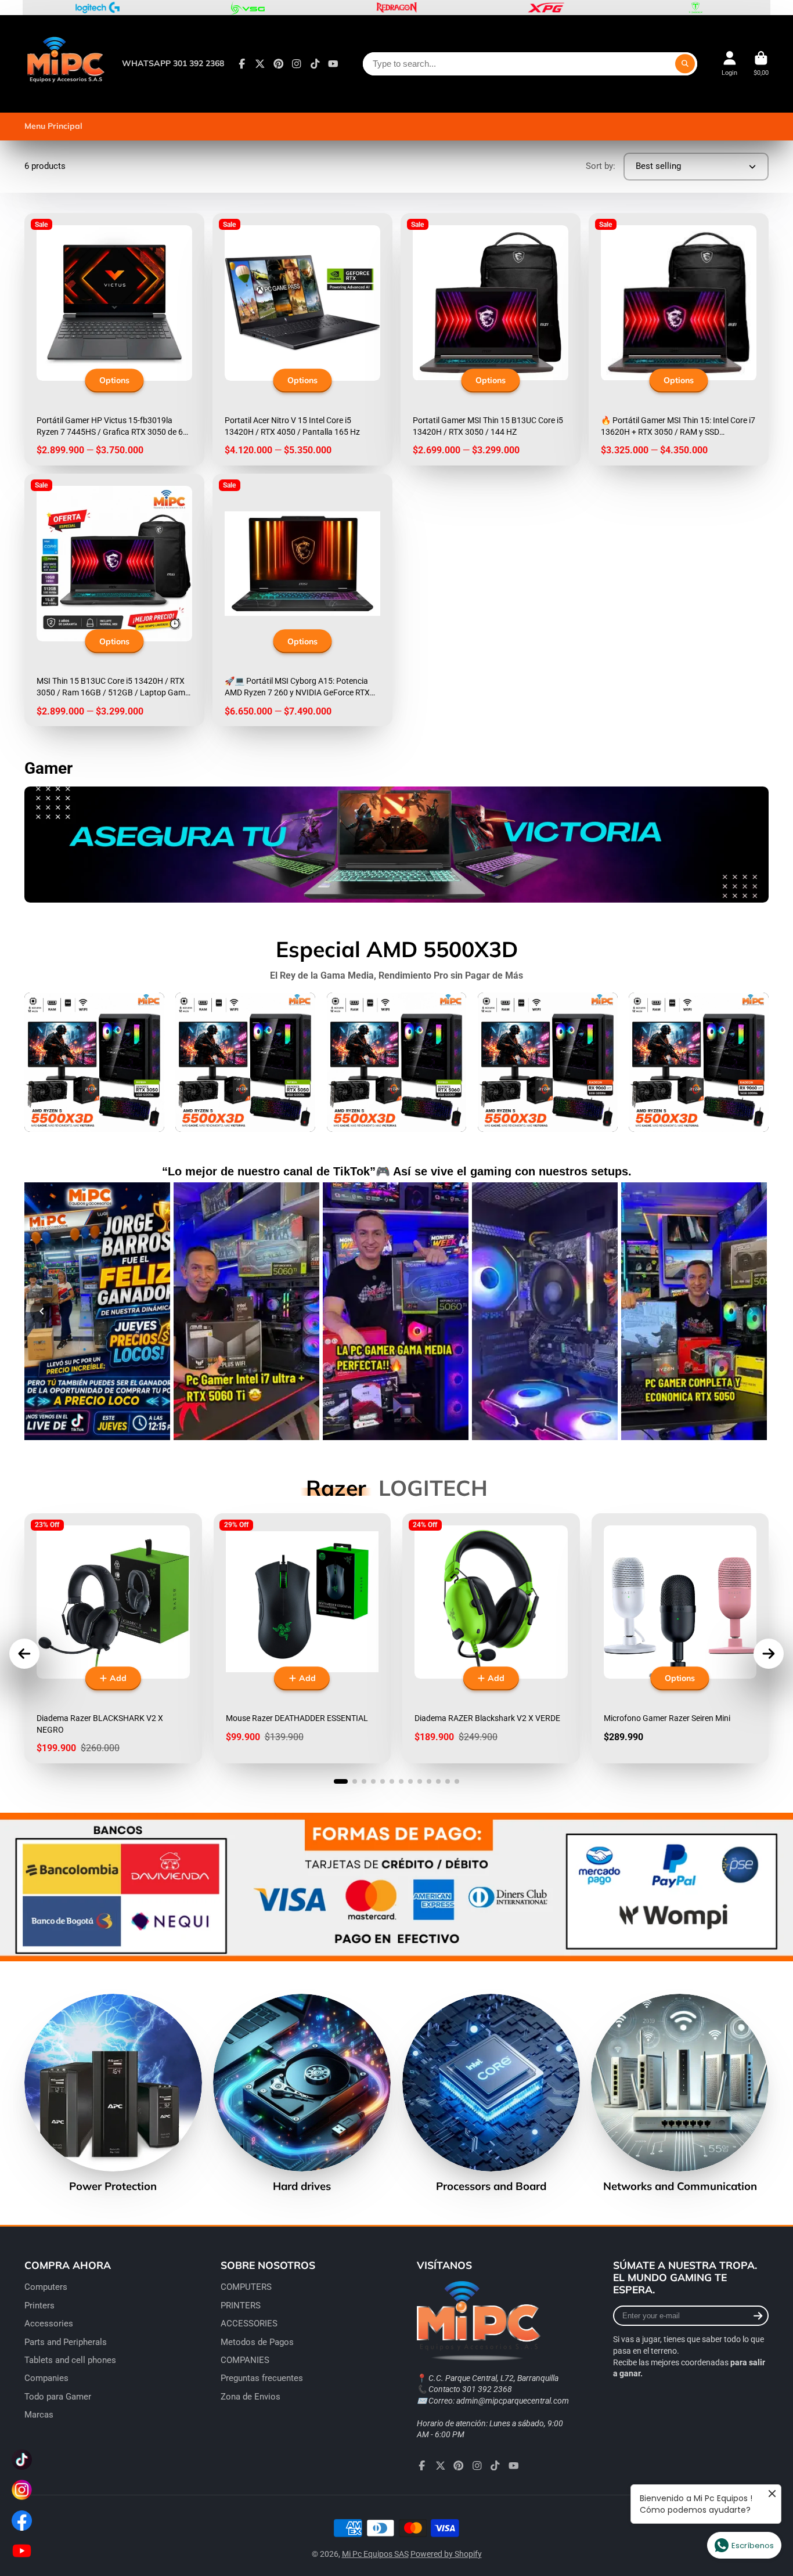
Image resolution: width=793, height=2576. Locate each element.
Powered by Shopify (446, 2554)
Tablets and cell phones (70, 2360)
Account (729, 64)
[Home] (65, 64)
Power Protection (113, 2093)
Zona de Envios (250, 2397)
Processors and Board (491, 2093)
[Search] (685, 64)
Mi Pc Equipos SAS (375, 2554)
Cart (761, 64)
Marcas (39, 2415)
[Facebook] (242, 64)
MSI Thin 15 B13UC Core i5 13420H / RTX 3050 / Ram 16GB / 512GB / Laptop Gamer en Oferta (114, 600)
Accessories (49, 2324)
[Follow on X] (260, 64)
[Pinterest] (279, 64)
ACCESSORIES (249, 2324)
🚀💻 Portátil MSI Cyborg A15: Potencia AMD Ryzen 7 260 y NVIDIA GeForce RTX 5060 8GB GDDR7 (302, 600)
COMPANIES (245, 2360)
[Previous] (42, 1311)
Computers (46, 2287)
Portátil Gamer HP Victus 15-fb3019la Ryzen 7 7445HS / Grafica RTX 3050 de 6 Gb (114, 339)
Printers (39, 2306)
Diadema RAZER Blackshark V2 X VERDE (491, 1638)
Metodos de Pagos (257, 2342)
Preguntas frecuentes (262, 2378)
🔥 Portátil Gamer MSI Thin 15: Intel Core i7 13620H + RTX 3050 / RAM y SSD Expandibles (679, 339)
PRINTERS (241, 2306)
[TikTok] (315, 64)
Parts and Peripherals (66, 2342)
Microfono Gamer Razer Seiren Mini (680, 1638)
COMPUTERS (246, 2287)
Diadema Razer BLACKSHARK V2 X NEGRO (113, 1638)
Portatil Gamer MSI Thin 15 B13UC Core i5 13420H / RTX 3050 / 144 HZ (491, 339)
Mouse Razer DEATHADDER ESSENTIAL (302, 1638)
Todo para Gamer (58, 2397)
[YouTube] (333, 64)
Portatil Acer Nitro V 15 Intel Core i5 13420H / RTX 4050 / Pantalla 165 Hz (302, 339)
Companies (46, 2378)
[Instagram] (297, 64)
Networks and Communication (680, 2093)
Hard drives (302, 2093)
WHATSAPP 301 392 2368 (173, 63)
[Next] (751, 1311)
